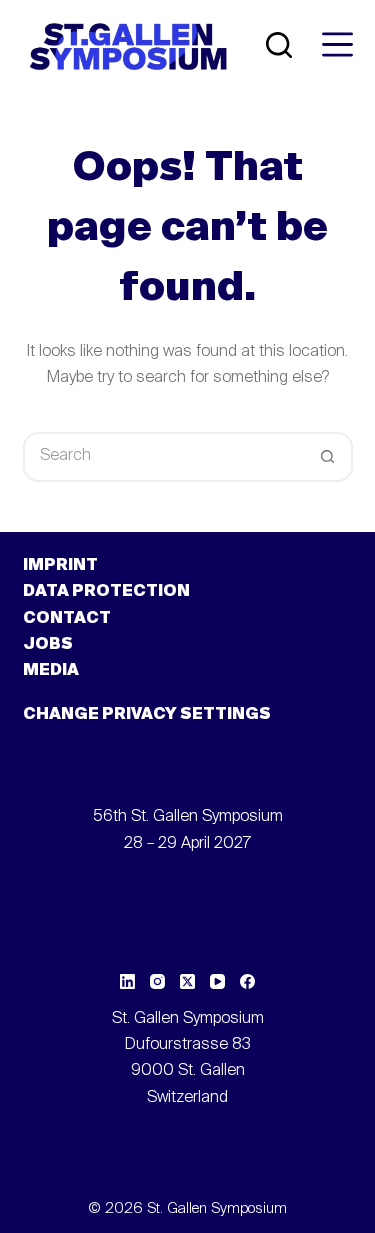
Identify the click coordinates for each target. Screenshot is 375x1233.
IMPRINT (60, 566)
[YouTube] (217, 981)
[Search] (279, 45)
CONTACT (67, 619)
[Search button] (328, 457)
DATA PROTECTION (106, 592)
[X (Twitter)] (187, 981)
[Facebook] (247, 981)
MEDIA (51, 671)
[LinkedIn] (127, 981)
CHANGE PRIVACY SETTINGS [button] (147, 715)
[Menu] (337, 44)
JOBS (48, 645)
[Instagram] (157, 981)
